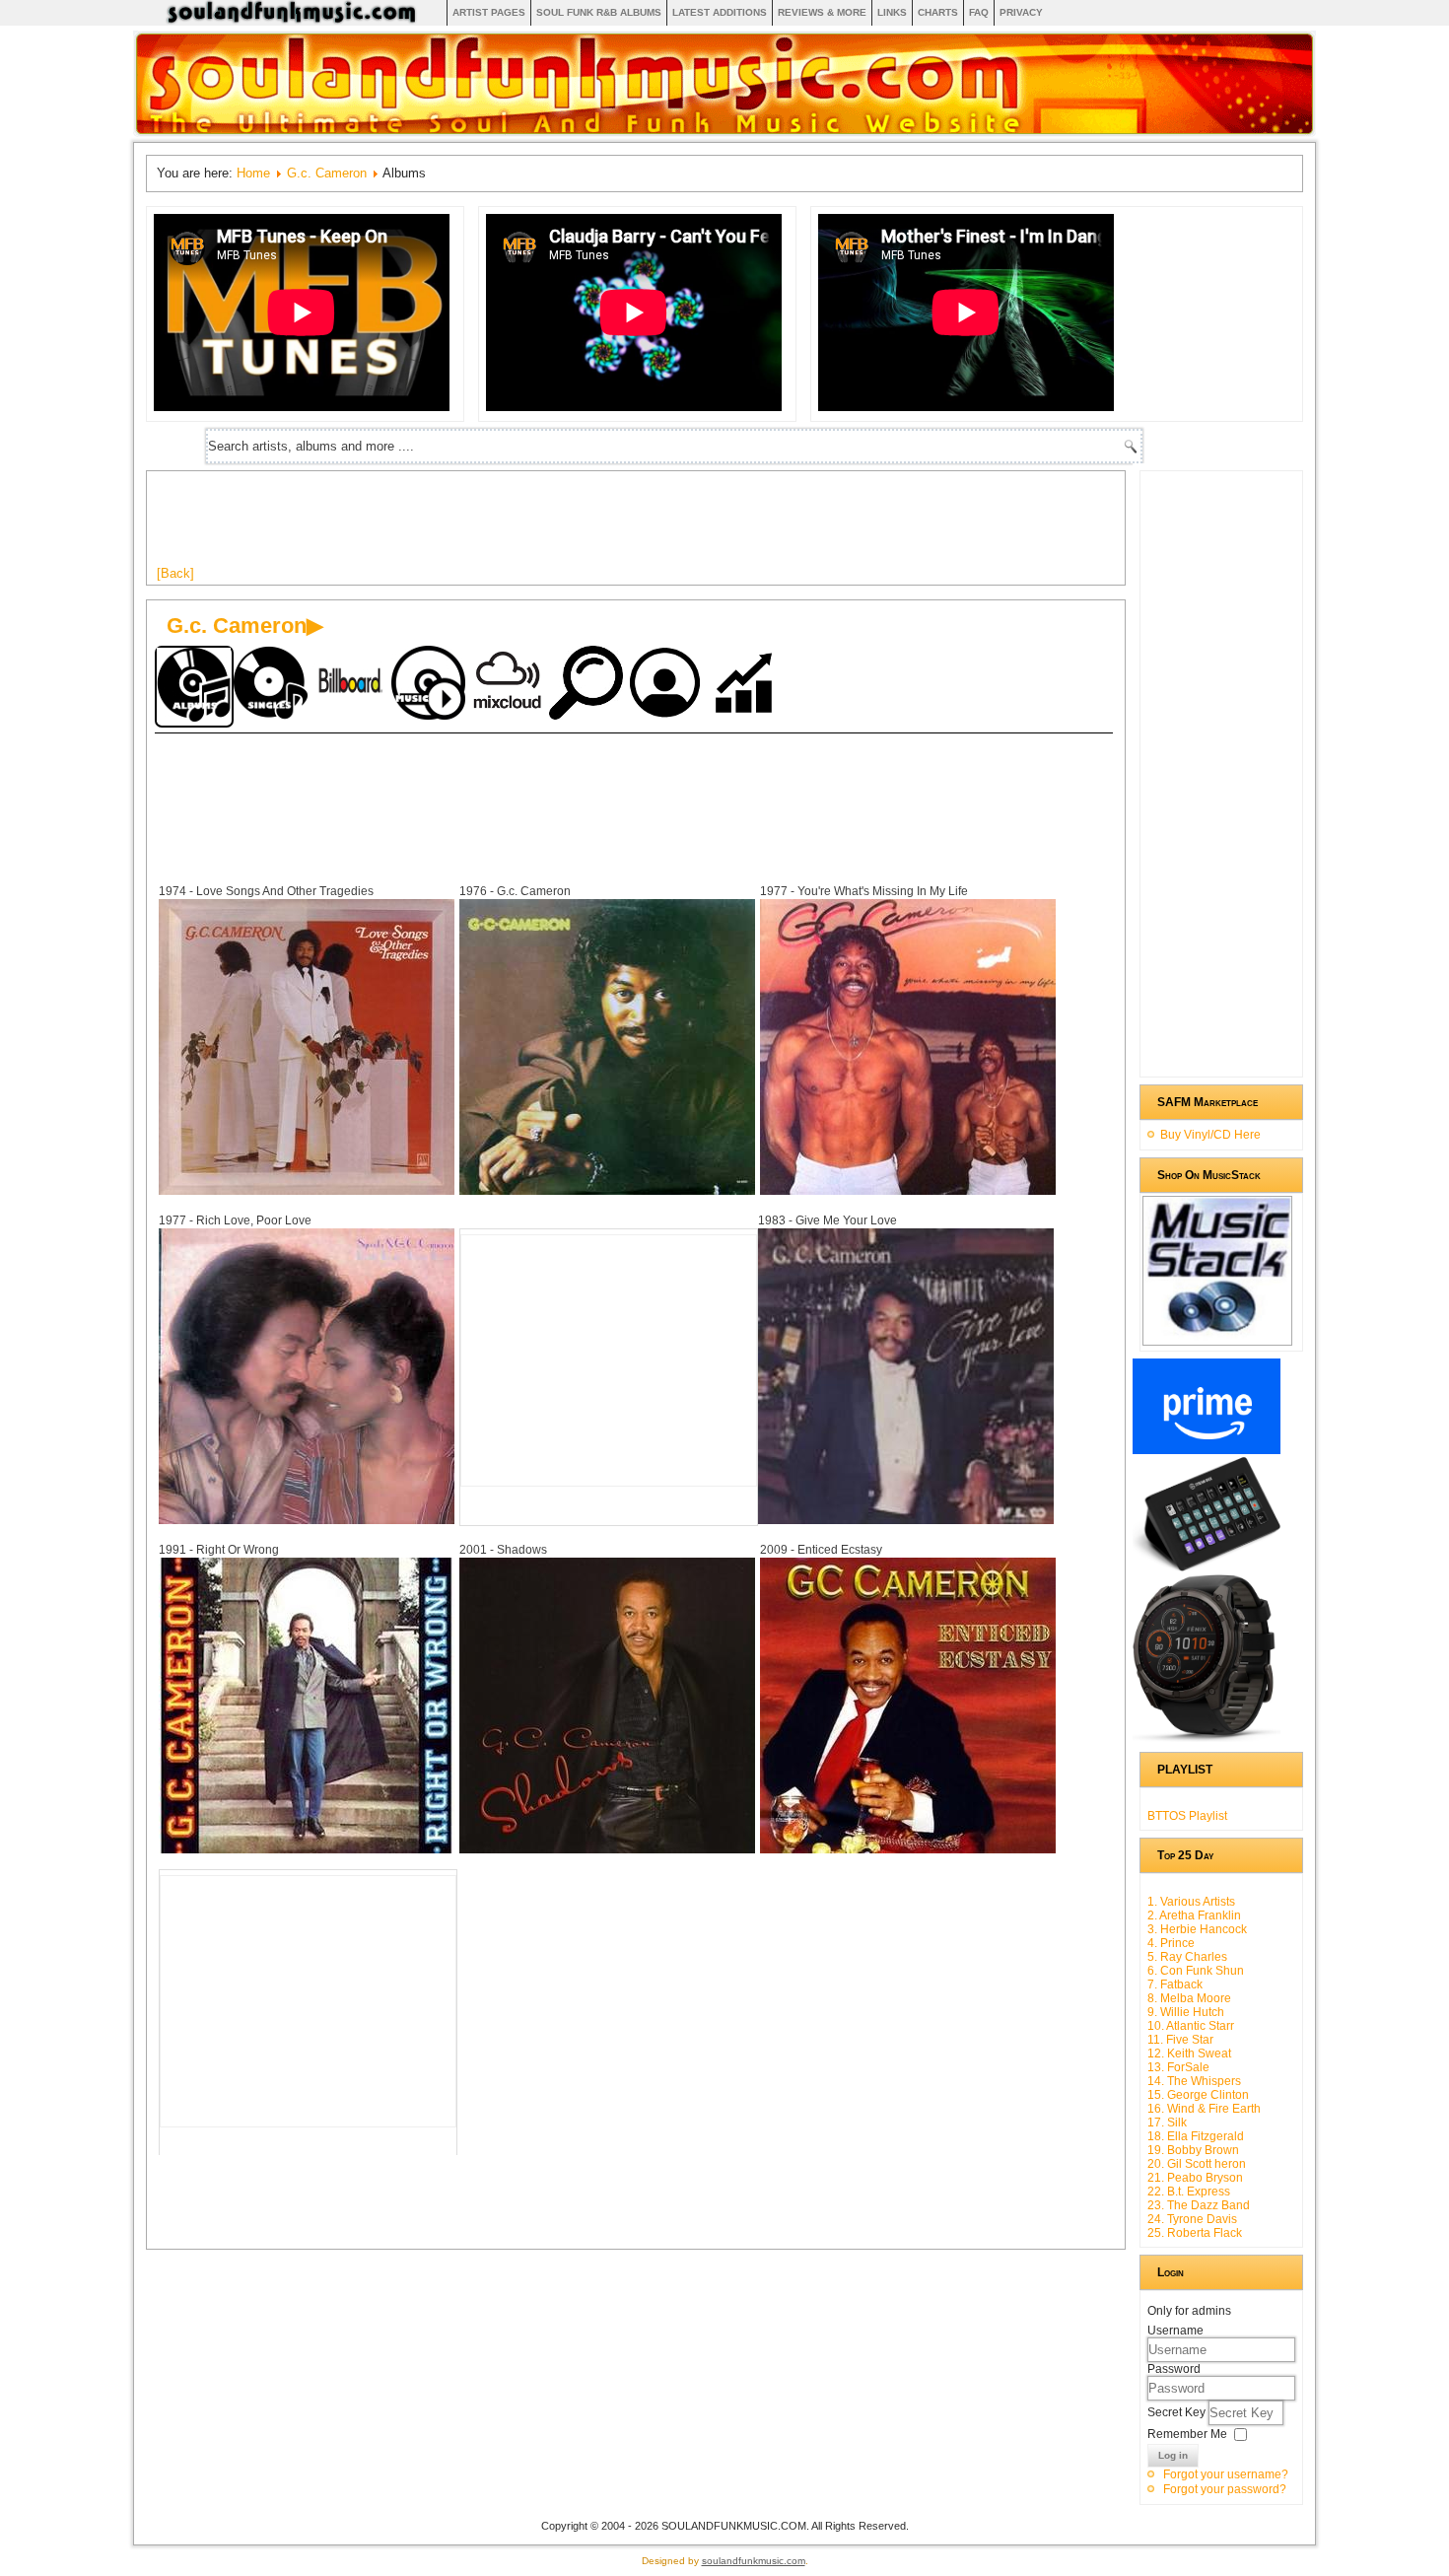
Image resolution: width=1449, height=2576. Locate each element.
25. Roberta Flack (1195, 2233)
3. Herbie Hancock (1197, 1929)
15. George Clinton (1198, 2095)
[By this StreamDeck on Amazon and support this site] (1207, 1567)
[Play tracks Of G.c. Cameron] (431, 685)
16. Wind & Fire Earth (1204, 2109)
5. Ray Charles (1187, 1957)
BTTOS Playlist (1187, 1816)
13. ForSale (1178, 2067)
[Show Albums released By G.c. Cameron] (194, 687)
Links (892, 12)
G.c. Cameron (327, 173)
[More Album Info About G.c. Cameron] (307, 1190)
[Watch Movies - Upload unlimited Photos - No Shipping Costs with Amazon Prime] (1207, 1450)
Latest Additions (720, 12)
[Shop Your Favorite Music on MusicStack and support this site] (1217, 1337)
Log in (1173, 2455)
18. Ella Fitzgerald (1196, 2136)
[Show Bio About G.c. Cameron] (667, 685)
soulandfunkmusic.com (754, 2561)
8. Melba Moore (1189, 1998)
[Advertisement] (516, 525)
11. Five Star (1180, 2040)
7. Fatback (1175, 1984)
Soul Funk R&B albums (599, 12)
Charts (938, 12)
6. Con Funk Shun (1196, 1971)
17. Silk (1167, 2123)
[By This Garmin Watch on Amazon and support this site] (1207, 1738)
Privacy (1021, 12)
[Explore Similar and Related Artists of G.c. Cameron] (588, 685)
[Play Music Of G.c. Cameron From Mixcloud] (510, 685)
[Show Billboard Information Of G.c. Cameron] (352, 685)
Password (1174, 2369)
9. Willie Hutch (1186, 2012)
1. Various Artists (1191, 1902)
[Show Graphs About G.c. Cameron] (746, 685)
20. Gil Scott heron (1197, 2164)
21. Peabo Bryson (1195, 2178)
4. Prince (1171, 1943)
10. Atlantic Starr (1191, 2026)
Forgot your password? (1225, 2489)
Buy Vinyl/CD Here (1210, 1135)
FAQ (979, 12)
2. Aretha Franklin (1194, 1915)
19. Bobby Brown (1193, 2150)
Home (253, 173)
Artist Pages (489, 12)
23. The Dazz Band (1199, 2205)
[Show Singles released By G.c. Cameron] (273, 685)
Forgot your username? (1226, 2474)
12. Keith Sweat (1189, 2054)
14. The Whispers (1194, 2081)
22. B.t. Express (1189, 2192)
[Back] (175, 573)
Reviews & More (822, 12)
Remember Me (1187, 2434)
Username (1175, 2331)
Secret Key (1178, 2412)
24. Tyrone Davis (1192, 2219)
